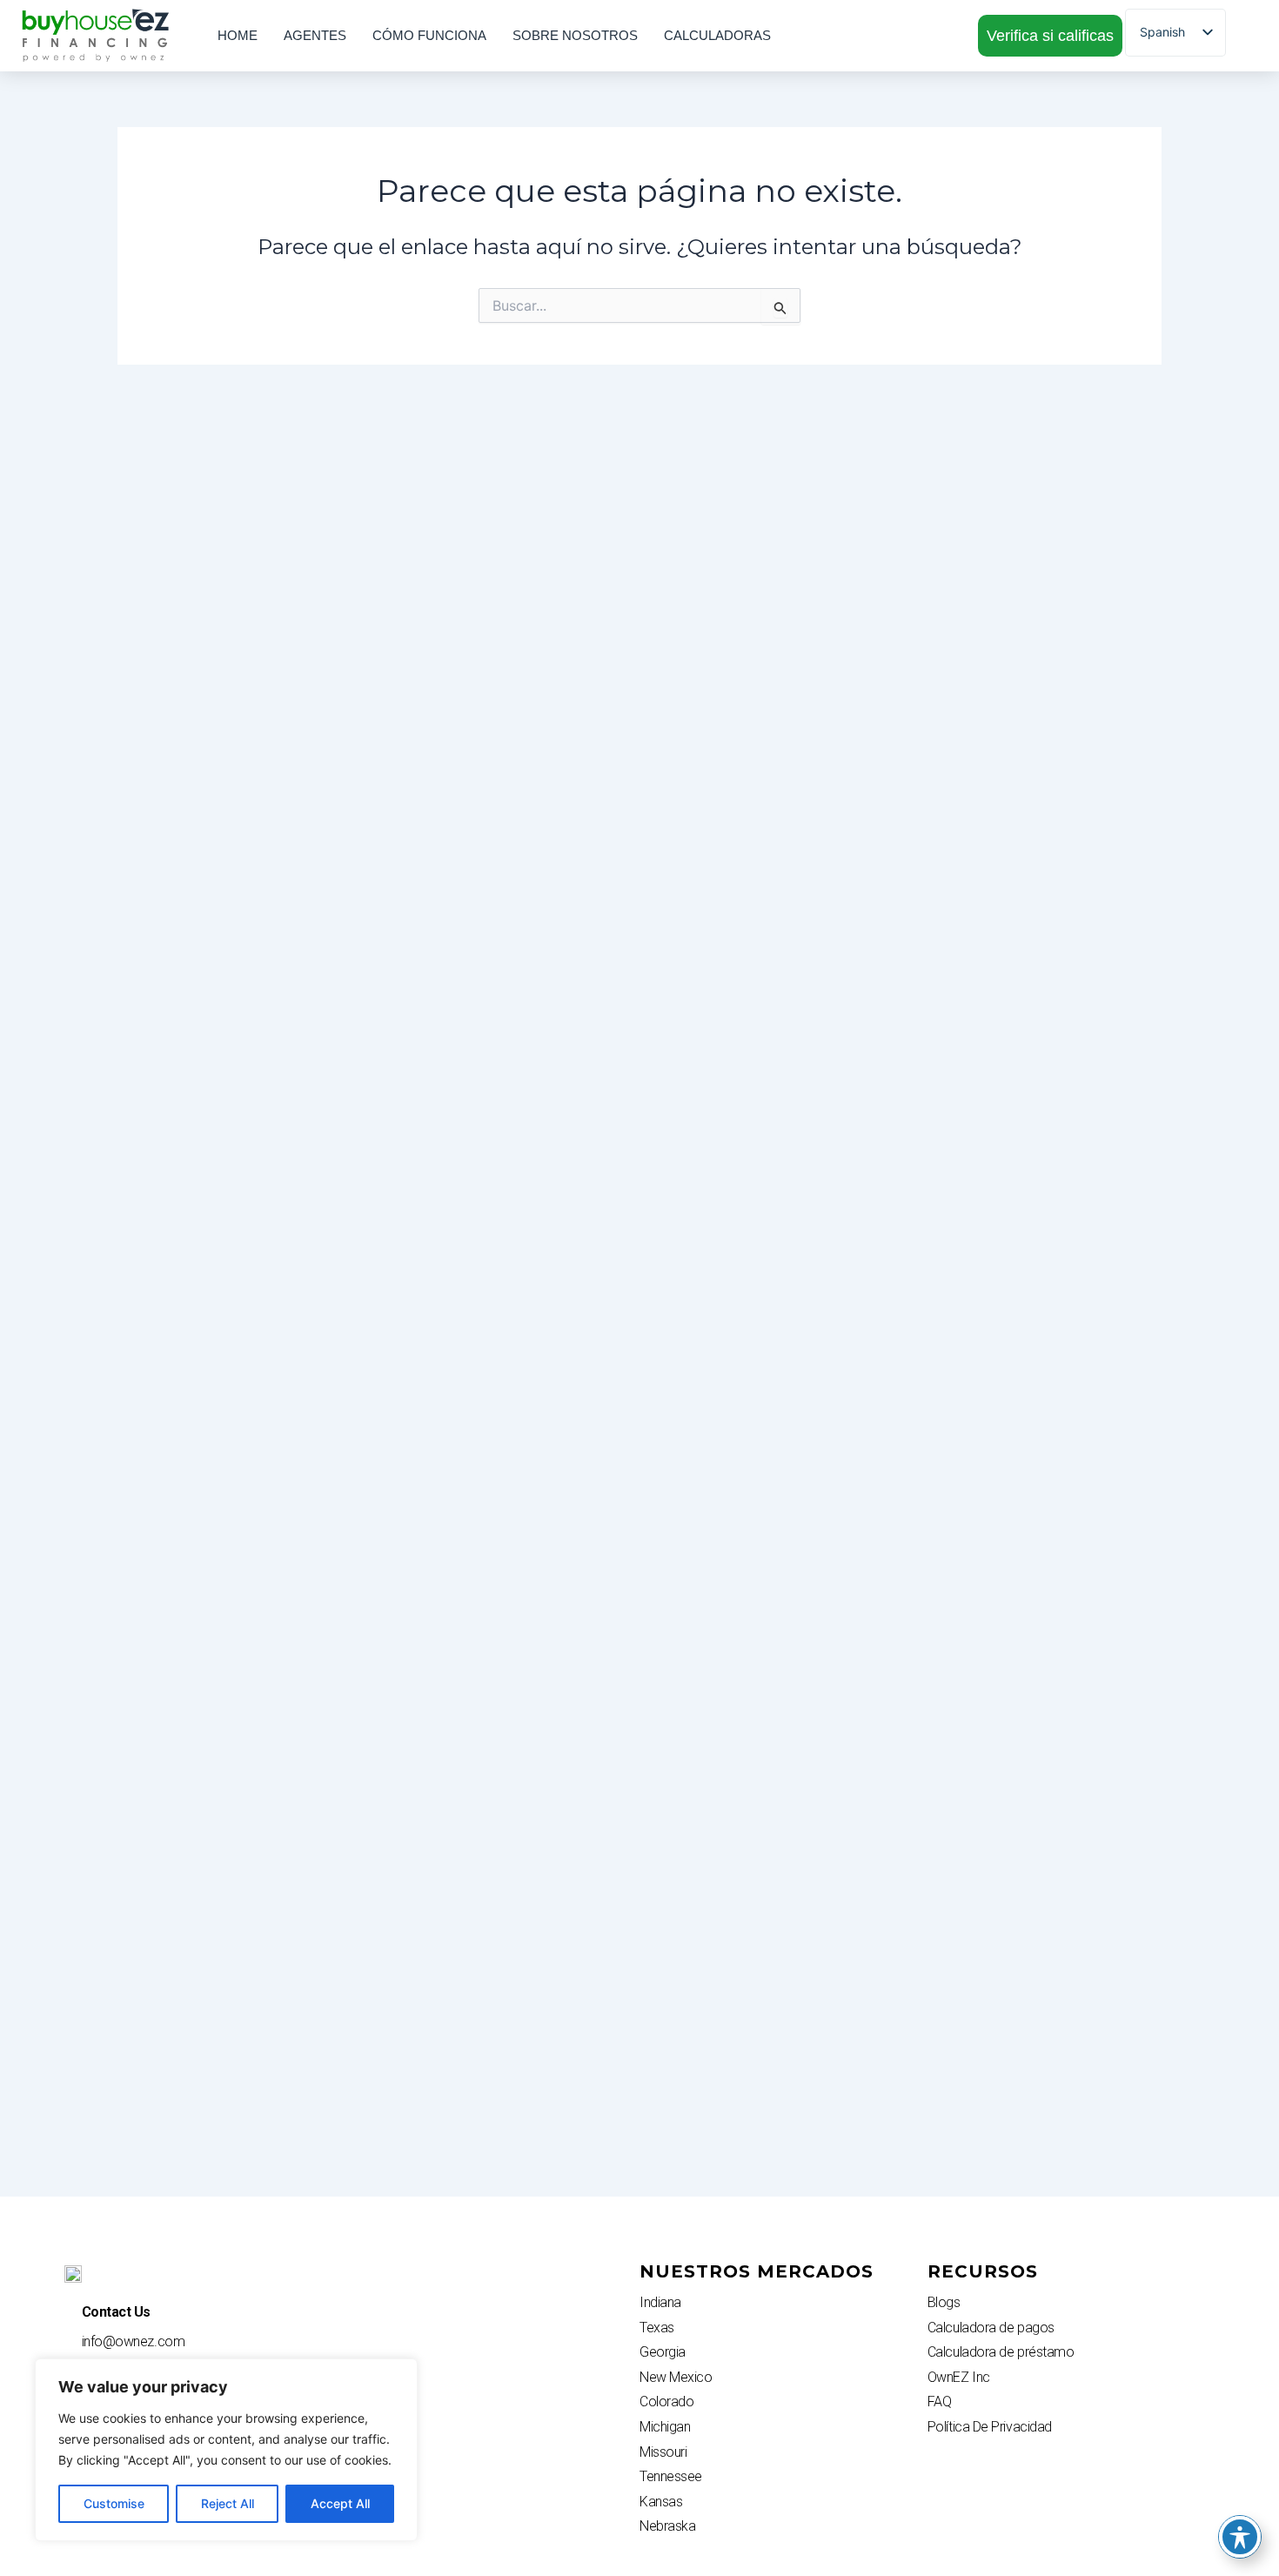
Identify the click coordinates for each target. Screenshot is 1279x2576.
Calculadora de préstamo (1001, 2352)
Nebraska (667, 2526)
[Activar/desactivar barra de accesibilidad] (1240, 2537)
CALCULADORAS (717, 35)
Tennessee (671, 2476)
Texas (657, 2328)
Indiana (660, 2302)
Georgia (663, 2352)
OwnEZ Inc (959, 2377)
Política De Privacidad (990, 2427)
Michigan (665, 2427)
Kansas (661, 2502)
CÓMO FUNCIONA (429, 35)
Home (238, 35)
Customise (114, 2503)
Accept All (340, 2503)
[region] (226, 2450)
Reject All (228, 2503)
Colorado (666, 2402)
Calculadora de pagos (991, 2328)
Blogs (944, 2302)
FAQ (940, 2402)
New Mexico (676, 2377)
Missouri (663, 2452)
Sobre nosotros (575, 35)
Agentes (315, 35)
